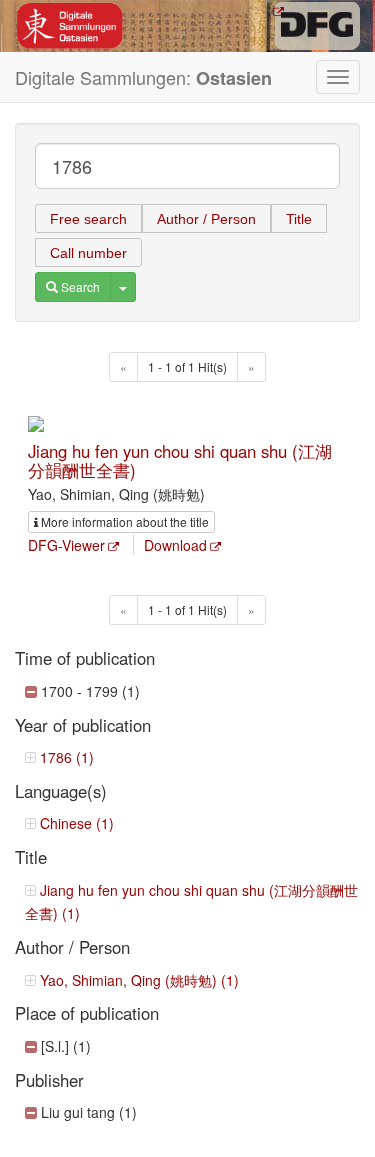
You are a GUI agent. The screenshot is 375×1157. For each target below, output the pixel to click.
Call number (88, 253)
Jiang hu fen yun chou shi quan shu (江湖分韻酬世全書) (180, 460)
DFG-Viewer (66, 545)
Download (175, 545)
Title (299, 219)
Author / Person (206, 219)
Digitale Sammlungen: (143, 77)
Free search (88, 219)
